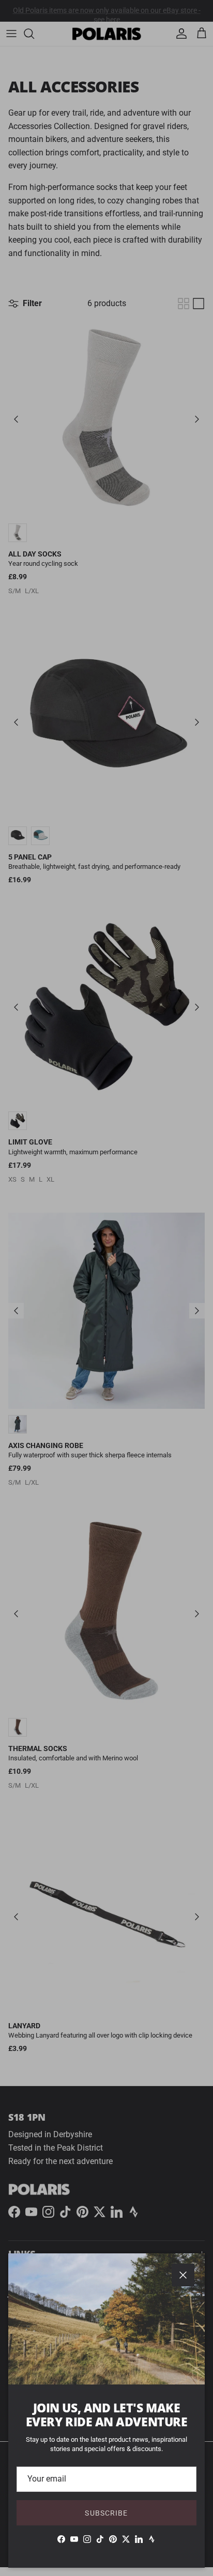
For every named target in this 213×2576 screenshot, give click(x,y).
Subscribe (106, 2513)
